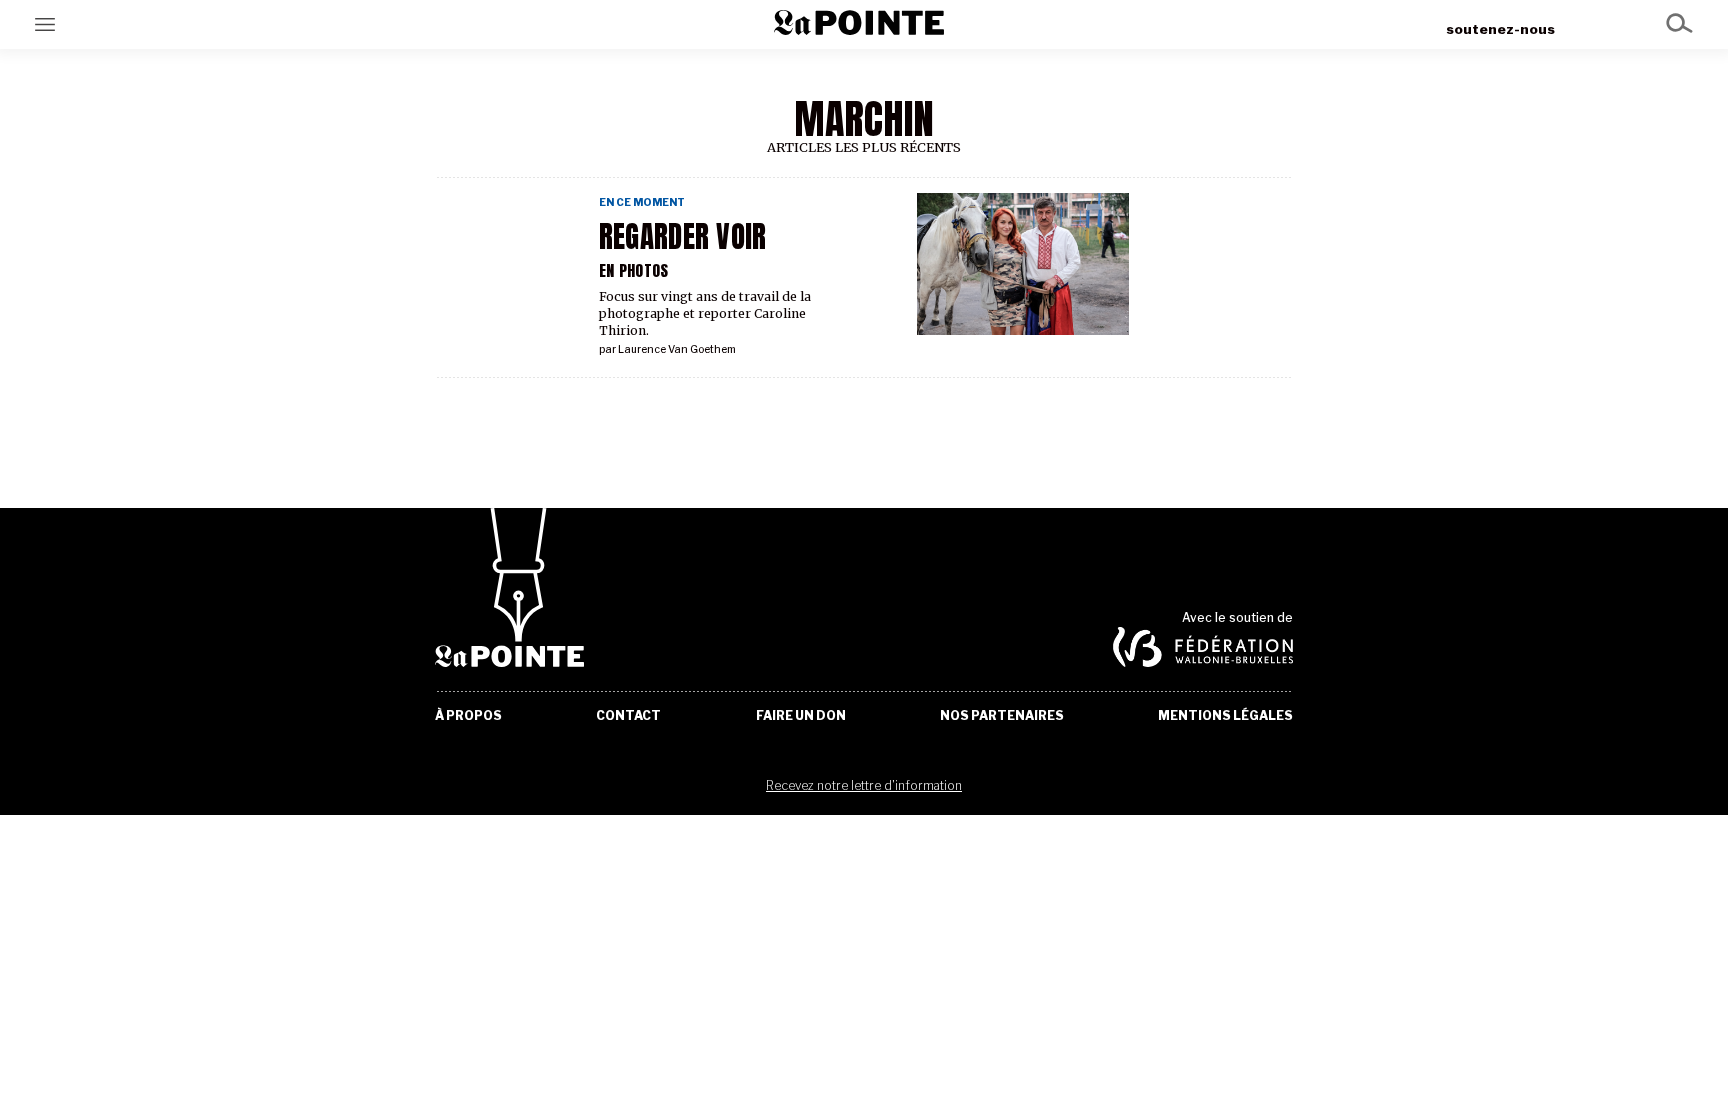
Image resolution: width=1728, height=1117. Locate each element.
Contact (628, 716)
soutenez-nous (1500, 29)
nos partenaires (1002, 716)
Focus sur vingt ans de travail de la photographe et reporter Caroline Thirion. (705, 313)
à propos (468, 716)
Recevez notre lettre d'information (864, 785)
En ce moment (642, 202)
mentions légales (1225, 716)
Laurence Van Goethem (677, 349)
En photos (634, 270)
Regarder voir (683, 237)
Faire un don (801, 716)
